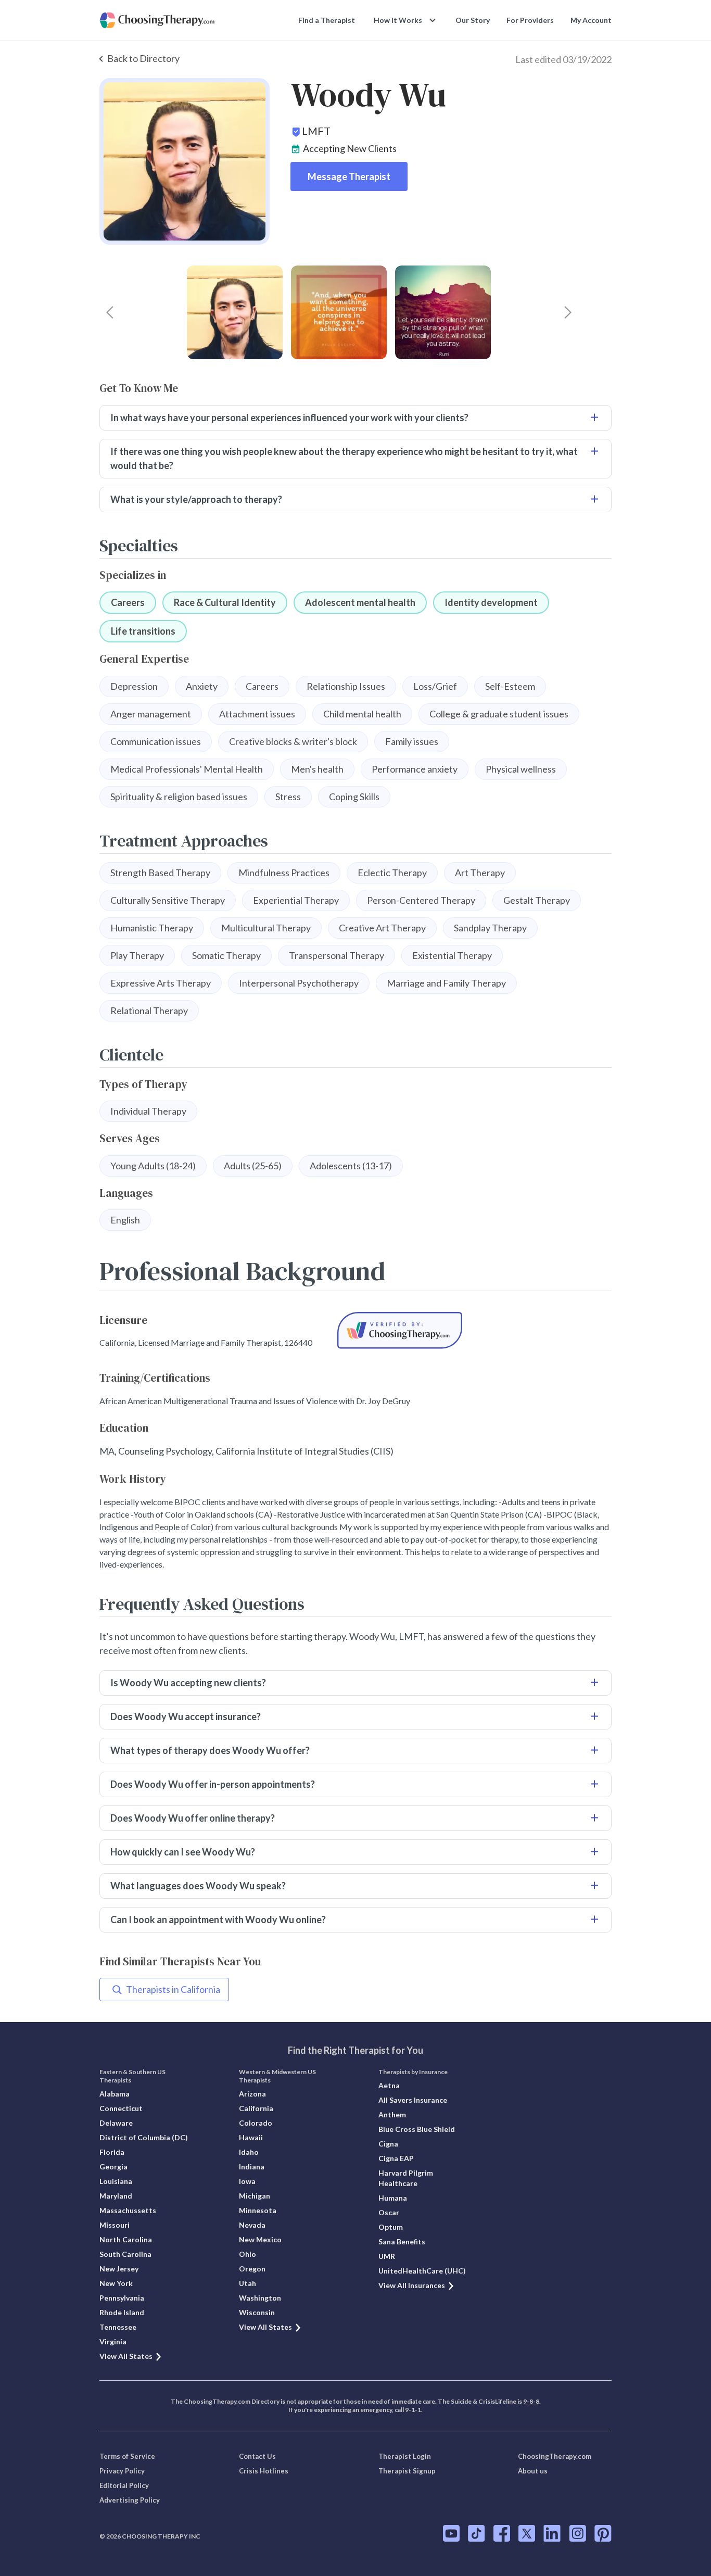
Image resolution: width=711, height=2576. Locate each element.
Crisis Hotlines (264, 2471)
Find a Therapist (327, 20)
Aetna (389, 2085)
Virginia (113, 2341)
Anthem (392, 2114)
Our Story (473, 20)
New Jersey (119, 2269)
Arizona (252, 2094)
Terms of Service (127, 2456)
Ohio (247, 2254)
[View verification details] (400, 1330)
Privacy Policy (122, 2471)
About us (533, 2471)
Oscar (389, 2212)
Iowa (247, 2181)
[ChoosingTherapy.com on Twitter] (527, 2533)
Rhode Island (122, 2312)
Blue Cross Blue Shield (417, 2129)
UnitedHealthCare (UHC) (422, 2271)
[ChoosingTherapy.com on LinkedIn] (552, 2533)
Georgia (113, 2167)
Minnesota (258, 2210)
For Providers (530, 20)
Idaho (249, 2152)
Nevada (252, 2225)
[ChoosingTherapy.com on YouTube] (451, 2533)
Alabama (115, 2094)
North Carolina (126, 2239)
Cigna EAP (396, 2158)
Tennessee (118, 2327)
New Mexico (260, 2239)
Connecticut (121, 2108)
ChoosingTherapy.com (555, 2456)
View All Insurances (412, 2285)
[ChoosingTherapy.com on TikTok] (477, 2533)
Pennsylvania (122, 2298)
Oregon (252, 2269)
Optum (391, 2227)
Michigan (255, 2196)
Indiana (252, 2167)
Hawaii (251, 2137)
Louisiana (116, 2181)
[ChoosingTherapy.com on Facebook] (502, 2533)
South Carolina (125, 2254)
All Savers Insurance (413, 2100)
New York (116, 2283)
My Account (591, 20)
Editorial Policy (124, 2485)
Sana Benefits (402, 2242)
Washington (260, 2298)
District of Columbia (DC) (144, 2137)
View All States (126, 2356)
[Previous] (110, 312)
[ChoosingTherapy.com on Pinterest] (603, 2533)
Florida (112, 2152)
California (256, 2108)
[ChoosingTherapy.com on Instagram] (577, 2533)
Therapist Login (405, 2456)
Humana (393, 2198)
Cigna (388, 2144)
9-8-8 (531, 2401)
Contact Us (257, 2456)
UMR (387, 2256)
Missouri (115, 2225)
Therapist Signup (407, 2471)
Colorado (256, 2123)
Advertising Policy (130, 2500)
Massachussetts (128, 2210)
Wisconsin (257, 2312)
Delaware (116, 2123)
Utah (247, 2283)
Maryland (116, 2196)
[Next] (568, 312)
